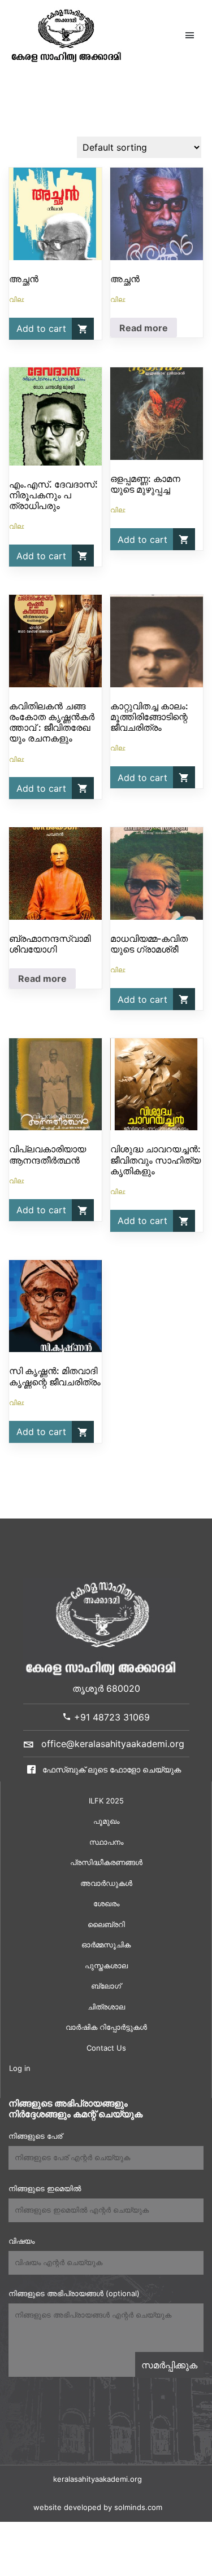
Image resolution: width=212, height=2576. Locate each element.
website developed (67, 2507)
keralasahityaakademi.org (98, 2479)
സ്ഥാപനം (106, 1842)
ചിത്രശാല (106, 2007)
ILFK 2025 (106, 1801)
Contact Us (106, 2048)
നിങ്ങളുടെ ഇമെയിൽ (45, 2188)
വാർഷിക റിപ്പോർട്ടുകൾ (106, 2027)
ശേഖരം (106, 1903)
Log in (20, 2068)
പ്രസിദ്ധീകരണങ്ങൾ (106, 1862)
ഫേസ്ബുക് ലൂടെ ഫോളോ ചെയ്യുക (111, 1769)
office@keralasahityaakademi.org (113, 1744)
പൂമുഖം (106, 1821)
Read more (144, 328)
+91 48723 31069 (111, 1717)
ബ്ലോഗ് (106, 1986)
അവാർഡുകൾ (106, 1883)
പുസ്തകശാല (106, 1965)
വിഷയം (21, 2241)
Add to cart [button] (41, 328)
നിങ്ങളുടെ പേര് (35, 2136)
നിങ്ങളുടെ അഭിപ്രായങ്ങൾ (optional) (74, 2293)
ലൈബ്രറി (106, 1924)
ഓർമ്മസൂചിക (106, 1945)
